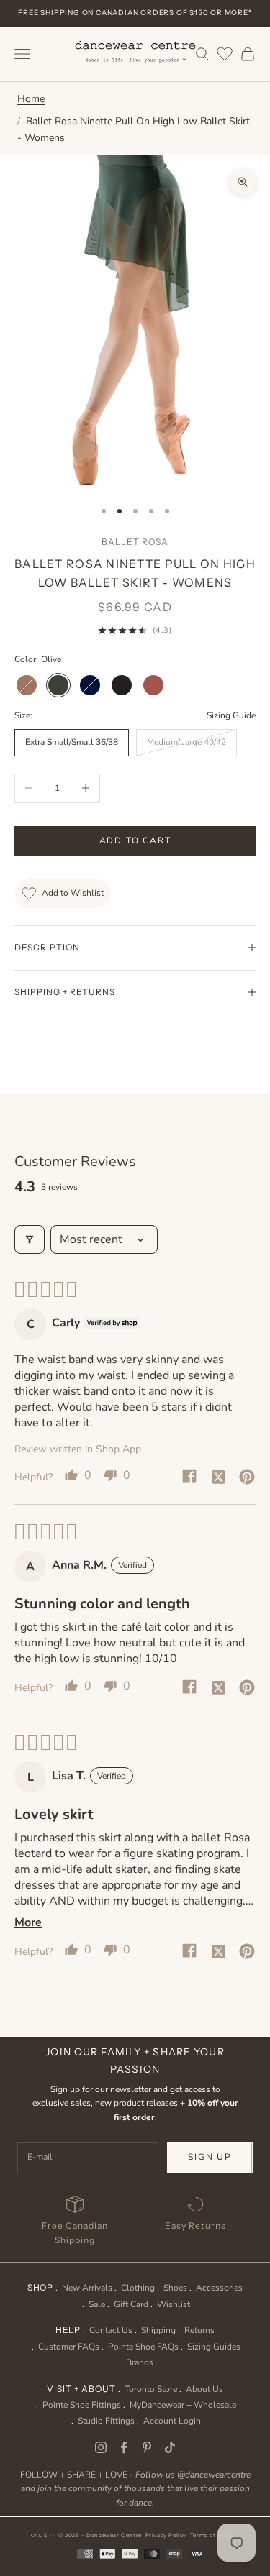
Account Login (172, 2421)
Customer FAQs (69, 2347)
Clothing (138, 2288)
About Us (204, 2389)
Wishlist (174, 2304)
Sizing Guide (231, 715)
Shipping (158, 2330)
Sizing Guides (214, 2347)
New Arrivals (87, 2288)
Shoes (175, 2288)
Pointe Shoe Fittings (82, 2405)
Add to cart (135, 840)
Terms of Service (215, 2535)
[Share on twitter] (218, 1476)
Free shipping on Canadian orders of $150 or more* (135, 13)
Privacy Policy (166, 2535)
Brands (140, 2362)
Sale (97, 2304)
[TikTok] (170, 2447)
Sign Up (210, 2157)
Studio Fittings (106, 2421)
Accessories (219, 2288)
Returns (199, 2330)
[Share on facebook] (189, 1476)
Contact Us (111, 2330)
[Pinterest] (147, 2447)
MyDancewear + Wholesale (183, 2405)
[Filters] (30, 1239)
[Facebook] (124, 2447)
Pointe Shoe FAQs (143, 2347)
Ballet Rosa (135, 542)
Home (31, 99)
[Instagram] (101, 2447)
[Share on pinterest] (247, 1476)
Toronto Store (151, 2389)
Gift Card (131, 2304)
